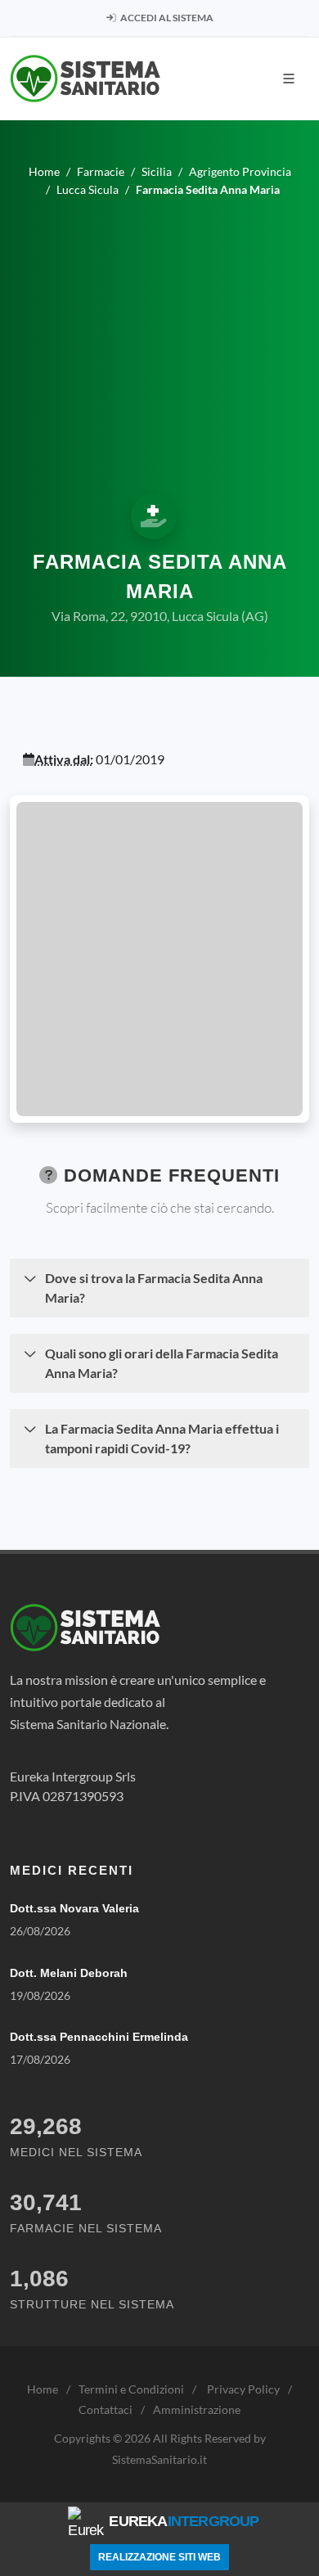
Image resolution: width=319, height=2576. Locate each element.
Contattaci (106, 2409)
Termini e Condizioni (131, 2389)
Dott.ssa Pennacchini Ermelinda (99, 2037)
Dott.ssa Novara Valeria (74, 1908)
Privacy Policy (243, 2389)
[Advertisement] (159, 343)
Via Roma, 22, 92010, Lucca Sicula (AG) (160, 616)
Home (43, 2389)
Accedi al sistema (166, 18)
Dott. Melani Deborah (69, 1973)
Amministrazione (197, 2409)
